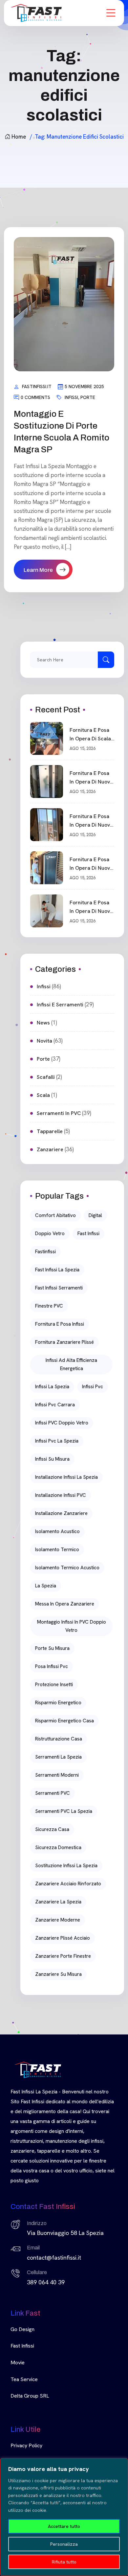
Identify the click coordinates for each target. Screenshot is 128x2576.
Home (19, 137)
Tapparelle (50, 1131)
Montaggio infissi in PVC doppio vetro (72, 1626)
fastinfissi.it (37, 386)
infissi (71, 397)
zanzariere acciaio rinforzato (68, 1884)
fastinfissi (45, 1252)
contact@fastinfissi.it (54, 2257)
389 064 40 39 (46, 2282)
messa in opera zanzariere (65, 1604)
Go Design (22, 2329)
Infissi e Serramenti (60, 1005)
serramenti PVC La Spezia (64, 1811)
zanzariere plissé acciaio (63, 1938)
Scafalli (46, 1077)
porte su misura (52, 1648)
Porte (88, 397)
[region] (64, 2517)
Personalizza (64, 2544)
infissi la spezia (52, 1387)
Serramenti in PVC (59, 1113)
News (43, 1023)
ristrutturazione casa (59, 1739)
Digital (95, 1215)
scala (43, 1095)
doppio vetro (50, 1234)
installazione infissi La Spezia (66, 1477)
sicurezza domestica (58, 1847)
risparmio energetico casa (64, 1721)
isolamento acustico (57, 1531)
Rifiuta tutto (64, 2562)
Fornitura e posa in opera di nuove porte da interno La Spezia (91, 907)
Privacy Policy (26, 2445)
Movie (18, 2363)
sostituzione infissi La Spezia (66, 1866)
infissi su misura (52, 1459)
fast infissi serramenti (59, 1288)
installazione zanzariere (61, 1513)
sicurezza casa (52, 1829)
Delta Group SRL (30, 2396)
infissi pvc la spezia (57, 1441)
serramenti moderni (57, 1775)
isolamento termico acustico (67, 1568)
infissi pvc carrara (55, 1405)
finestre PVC (49, 1306)
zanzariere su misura (58, 1974)
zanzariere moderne (58, 1920)
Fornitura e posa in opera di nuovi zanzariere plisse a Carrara (90, 864)
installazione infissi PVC (61, 1495)
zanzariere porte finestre (63, 1956)
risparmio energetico (58, 1703)
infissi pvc (93, 1387)
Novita (44, 1041)
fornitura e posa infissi (60, 1324)
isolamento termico (57, 1550)
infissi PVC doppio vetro (62, 1423)
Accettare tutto (64, 2526)
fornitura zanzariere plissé (64, 1342)
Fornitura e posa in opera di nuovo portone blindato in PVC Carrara (91, 778)
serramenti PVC (53, 1793)
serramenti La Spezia (58, 1757)
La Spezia (46, 1586)
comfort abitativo (55, 1215)
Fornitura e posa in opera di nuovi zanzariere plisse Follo (90, 821)
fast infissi (88, 1234)
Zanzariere (50, 1149)
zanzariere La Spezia (58, 1902)
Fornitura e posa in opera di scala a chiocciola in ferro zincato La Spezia (90, 735)
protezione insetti (54, 1685)
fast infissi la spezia (57, 1270)
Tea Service (24, 2379)
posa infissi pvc (52, 1666)
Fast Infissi (22, 2346)
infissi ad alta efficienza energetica (71, 1364)
